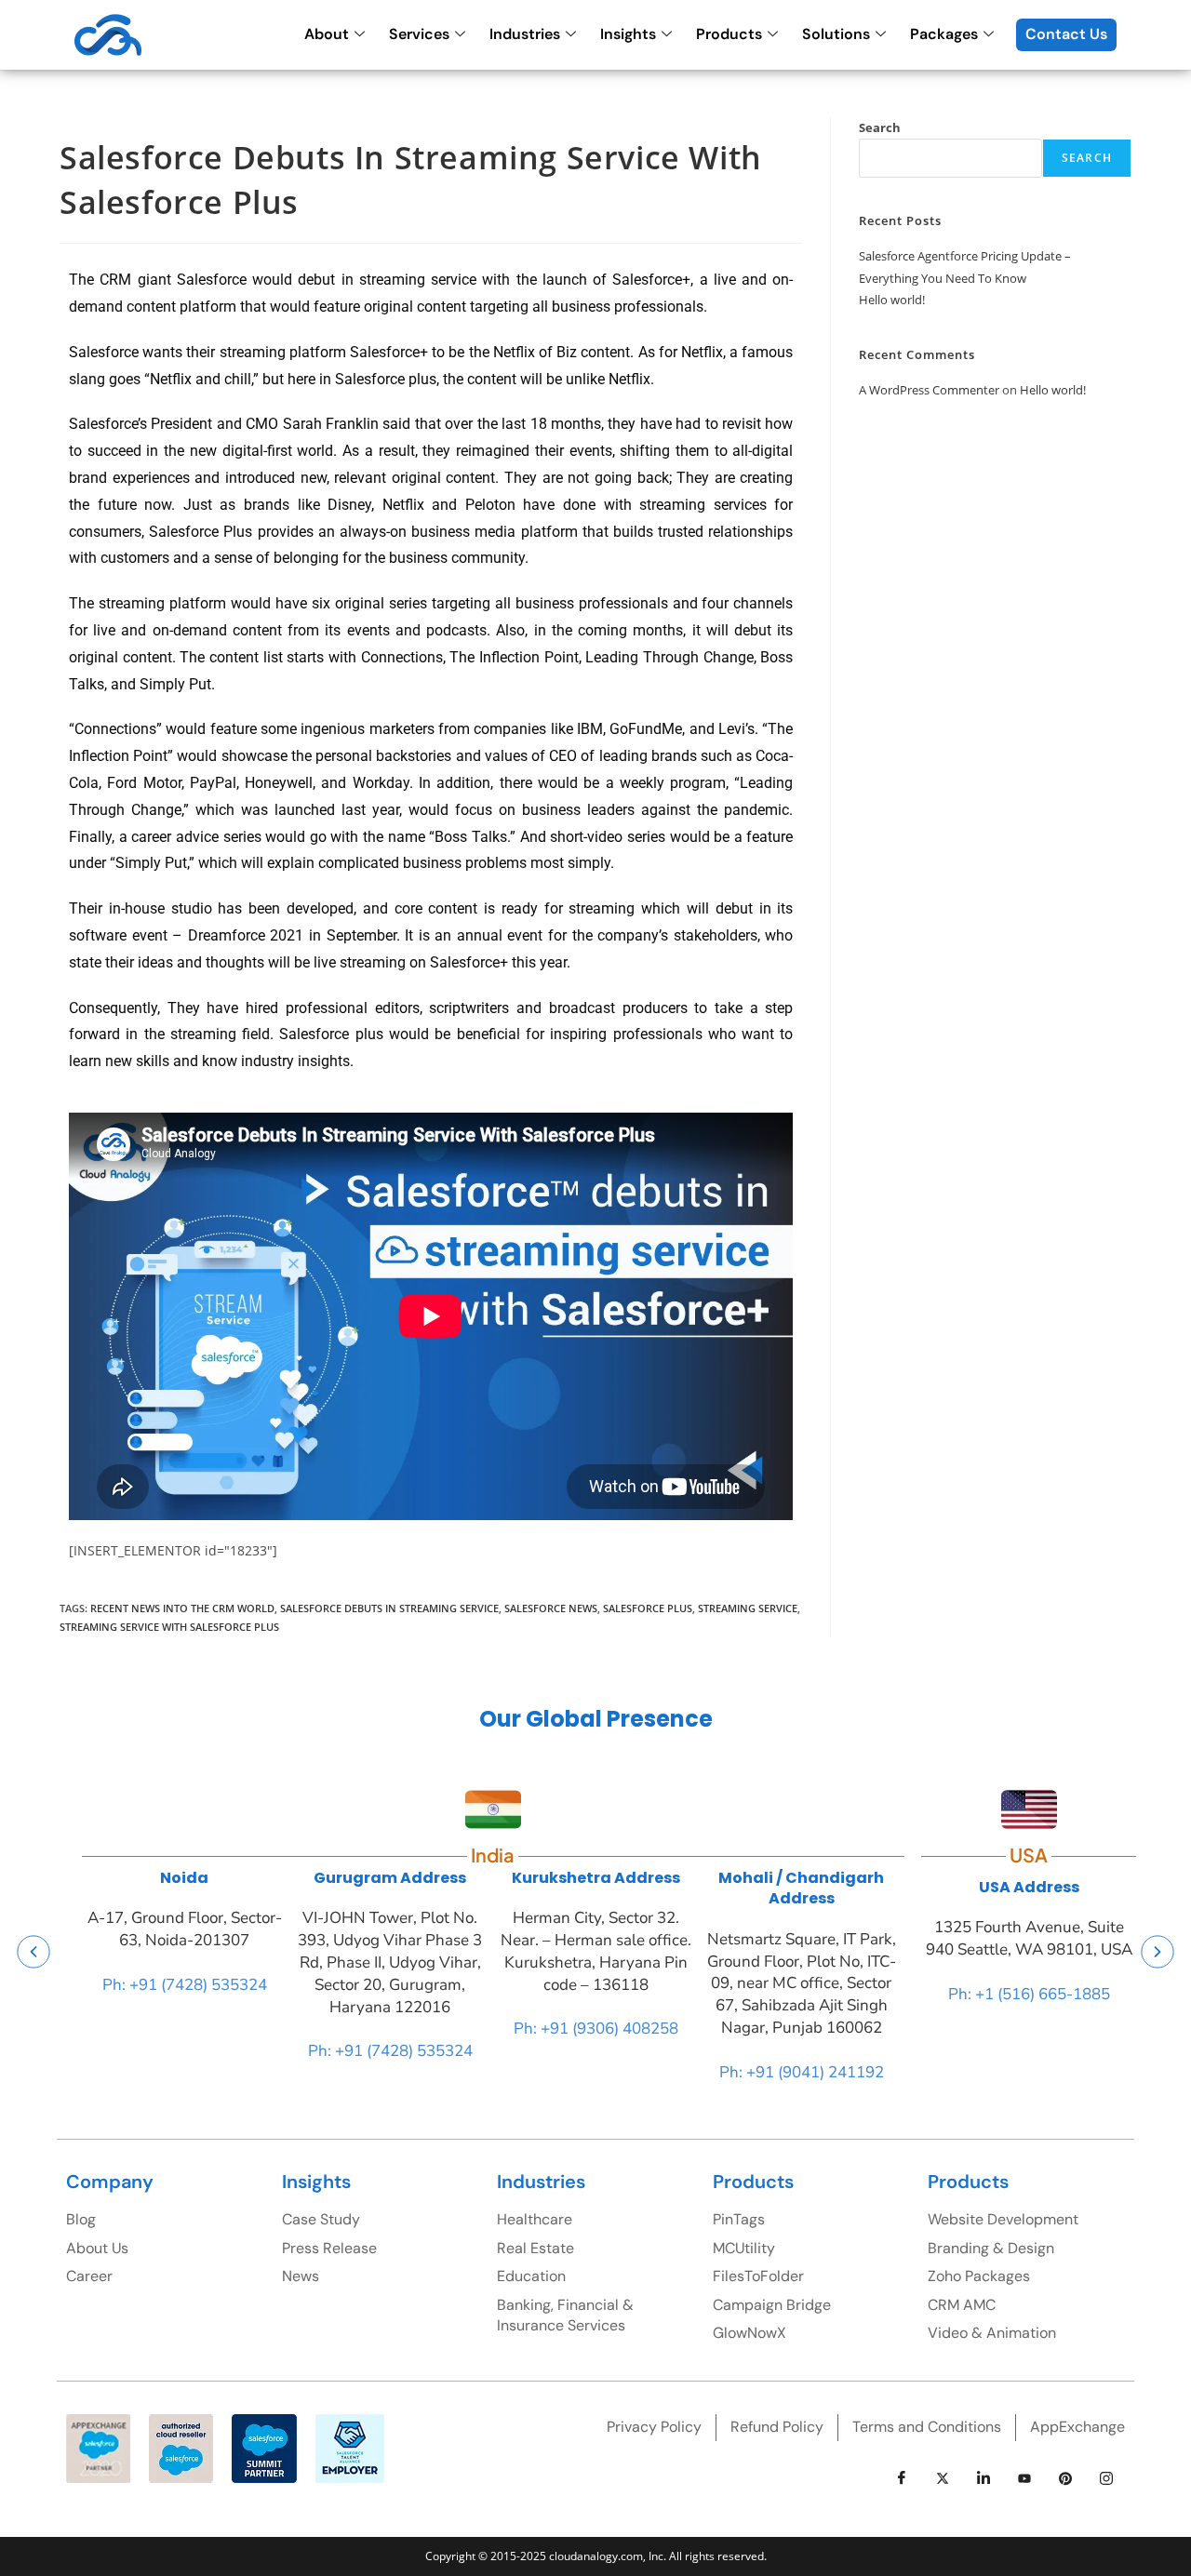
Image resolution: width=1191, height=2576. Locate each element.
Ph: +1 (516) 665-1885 (1029, 1994)
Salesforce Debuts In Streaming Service (389, 1608)
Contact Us (1066, 34)
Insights (628, 34)
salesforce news (551, 1608)
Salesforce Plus (648, 1608)
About (327, 34)
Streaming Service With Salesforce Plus (169, 1627)
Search (880, 127)
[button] (33, 1951)
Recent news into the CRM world (182, 1608)
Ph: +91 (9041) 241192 (802, 2072)
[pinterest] (1065, 2478)
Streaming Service (748, 1608)
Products (729, 34)
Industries (525, 34)
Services (419, 34)
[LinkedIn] (984, 2478)
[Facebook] (902, 2478)
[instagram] (1106, 2478)
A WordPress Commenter (929, 390)
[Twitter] (943, 2478)
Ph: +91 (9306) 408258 (596, 2029)
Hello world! (892, 300)
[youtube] (1024, 2478)
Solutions (836, 34)
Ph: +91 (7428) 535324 (185, 1985)
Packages (944, 34)
